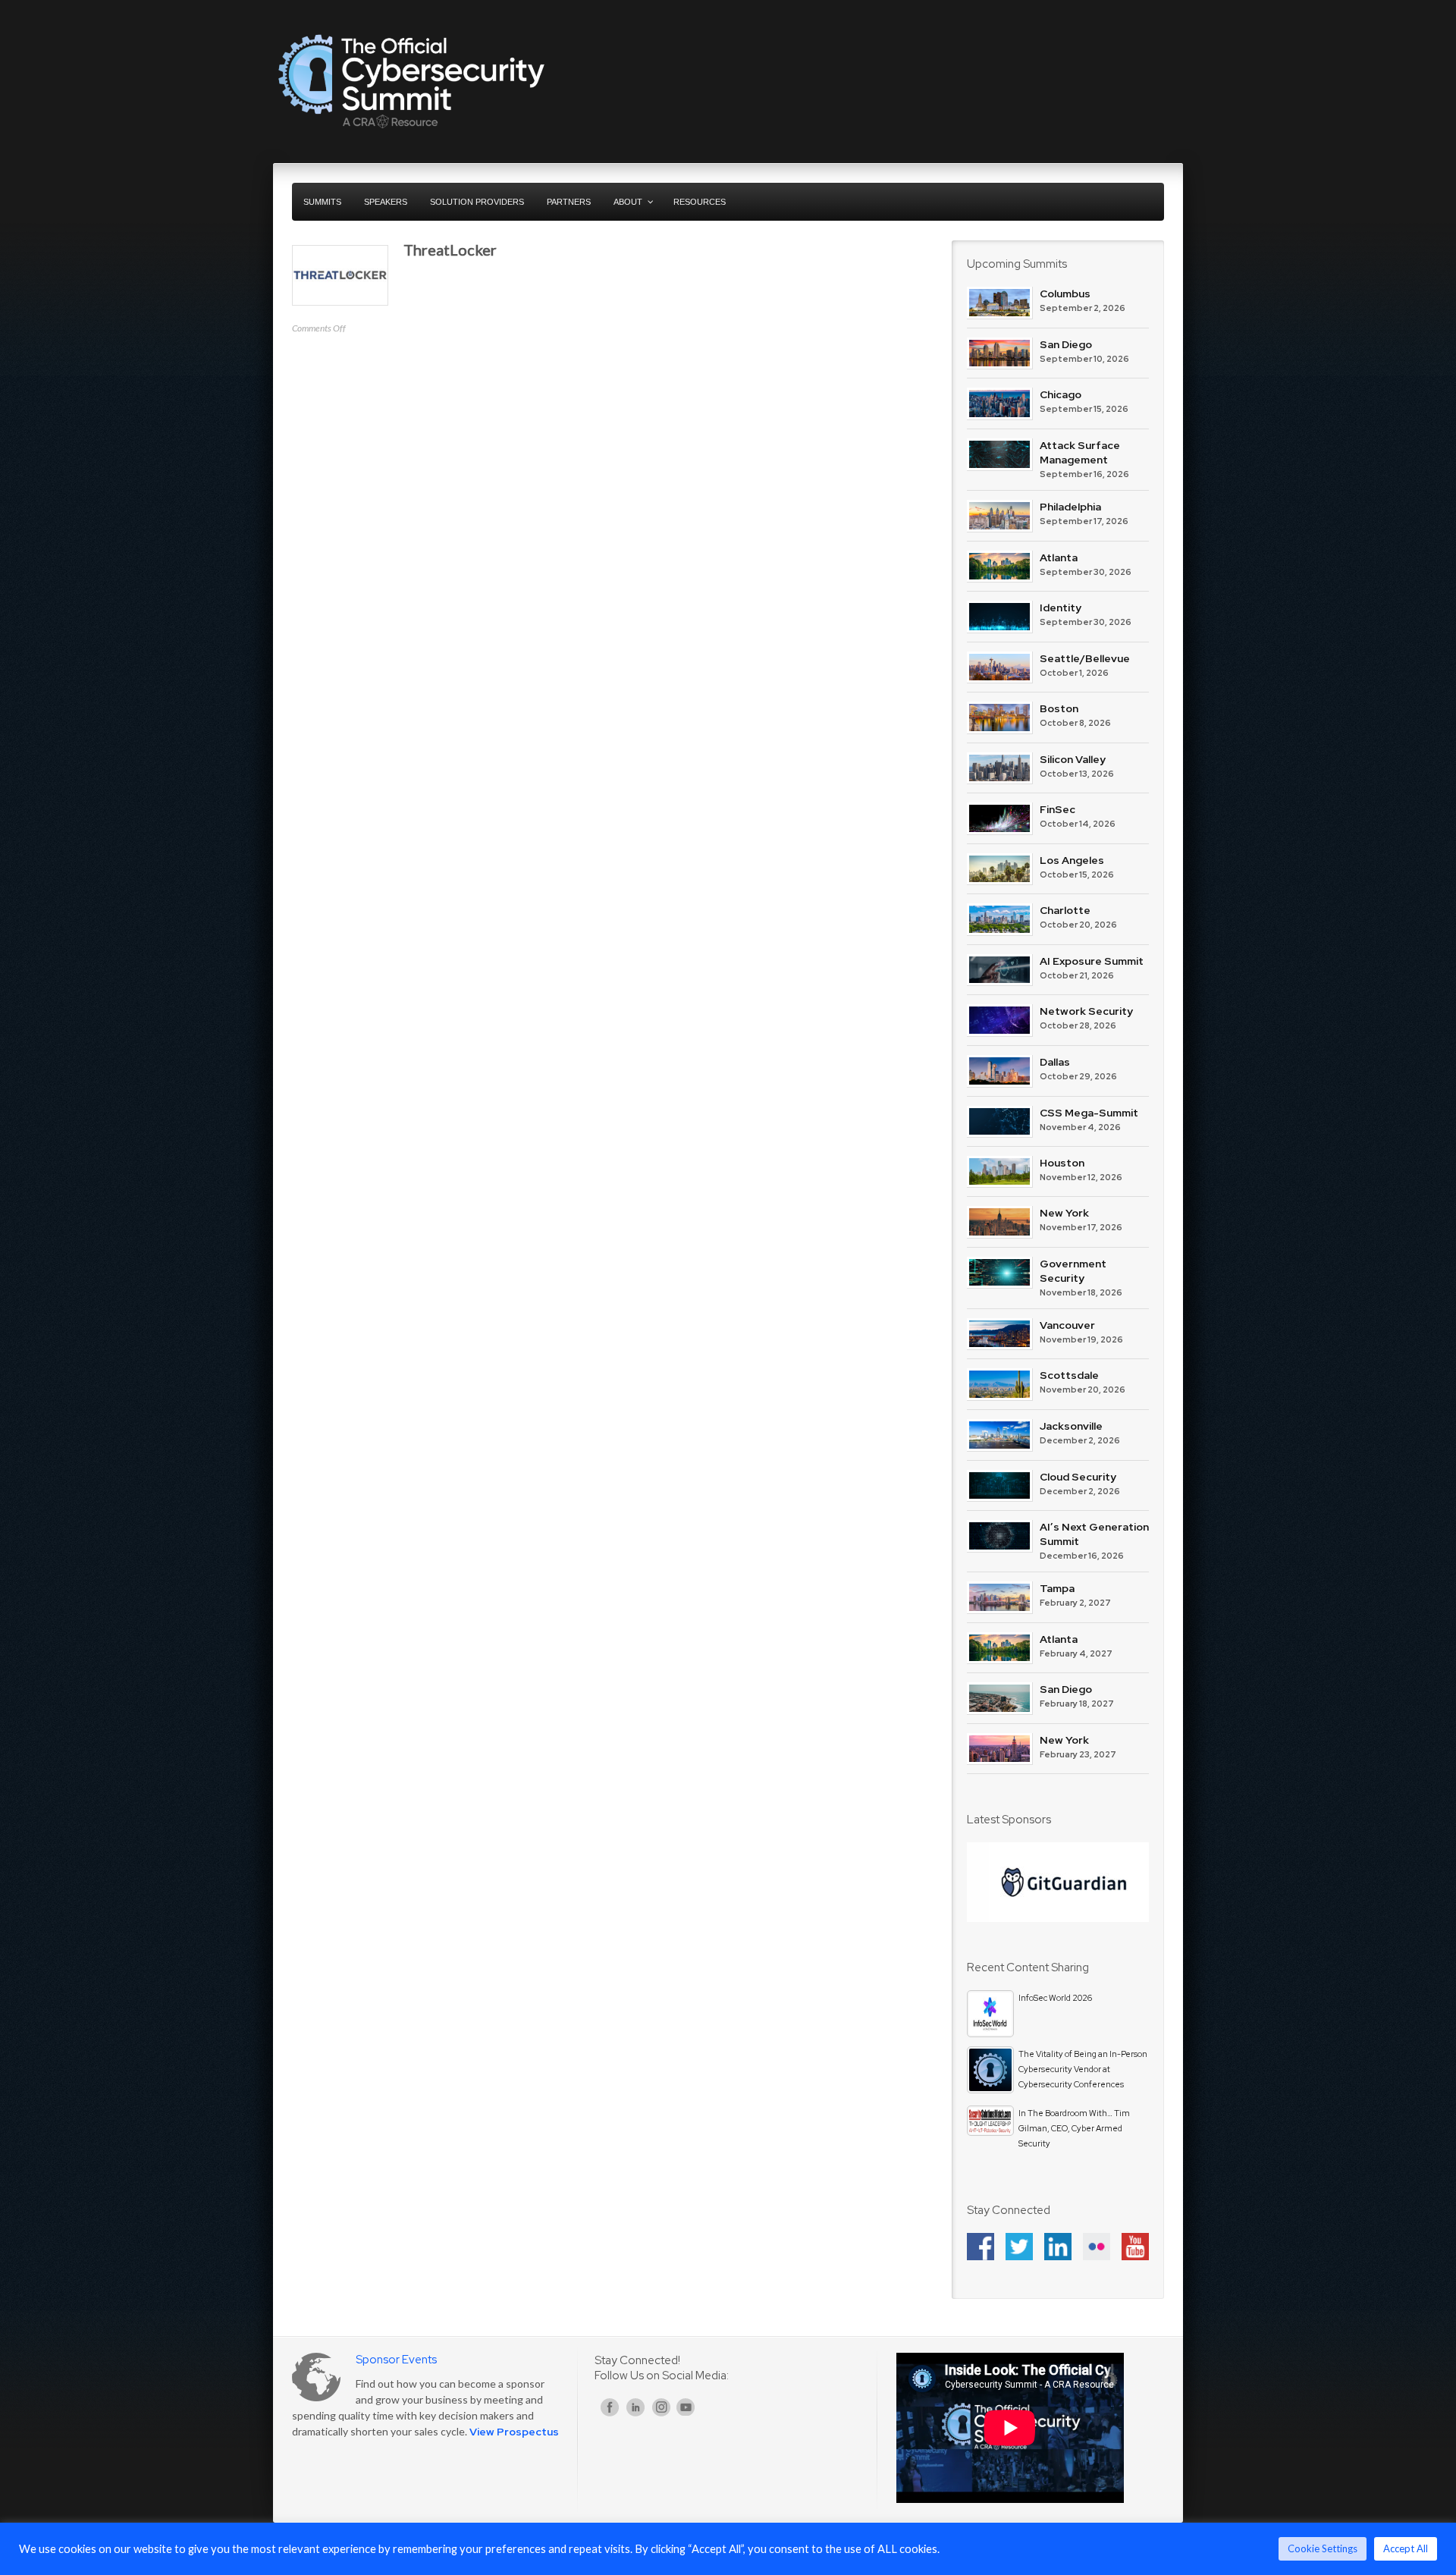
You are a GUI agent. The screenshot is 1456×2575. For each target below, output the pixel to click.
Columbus (1065, 294)
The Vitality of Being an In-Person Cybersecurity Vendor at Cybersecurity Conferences (1083, 2069)
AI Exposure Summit (1092, 961)
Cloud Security (1078, 1477)
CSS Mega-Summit (1089, 1113)
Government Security (1073, 1271)
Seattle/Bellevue (1085, 658)
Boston (1059, 708)
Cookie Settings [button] (1323, 2548)
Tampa (1057, 1588)
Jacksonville (1071, 1426)
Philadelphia (1070, 507)
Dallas (1055, 1062)
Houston (1062, 1163)
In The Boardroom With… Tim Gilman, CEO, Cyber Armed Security (1074, 2128)
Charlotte (1065, 910)
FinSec (1057, 809)
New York (1064, 1213)
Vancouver (1067, 1325)
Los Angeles (1072, 860)
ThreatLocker (450, 250)
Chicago (1061, 394)
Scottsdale (1069, 1375)
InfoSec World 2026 (1055, 1998)
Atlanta (1059, 557)
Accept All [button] (1406, 2548)
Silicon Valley (1073, 759)
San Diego (1066, 344)
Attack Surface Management (1080, 452)
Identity (1061, 608)
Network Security (1086, 1011)
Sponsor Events (396, 2360)
